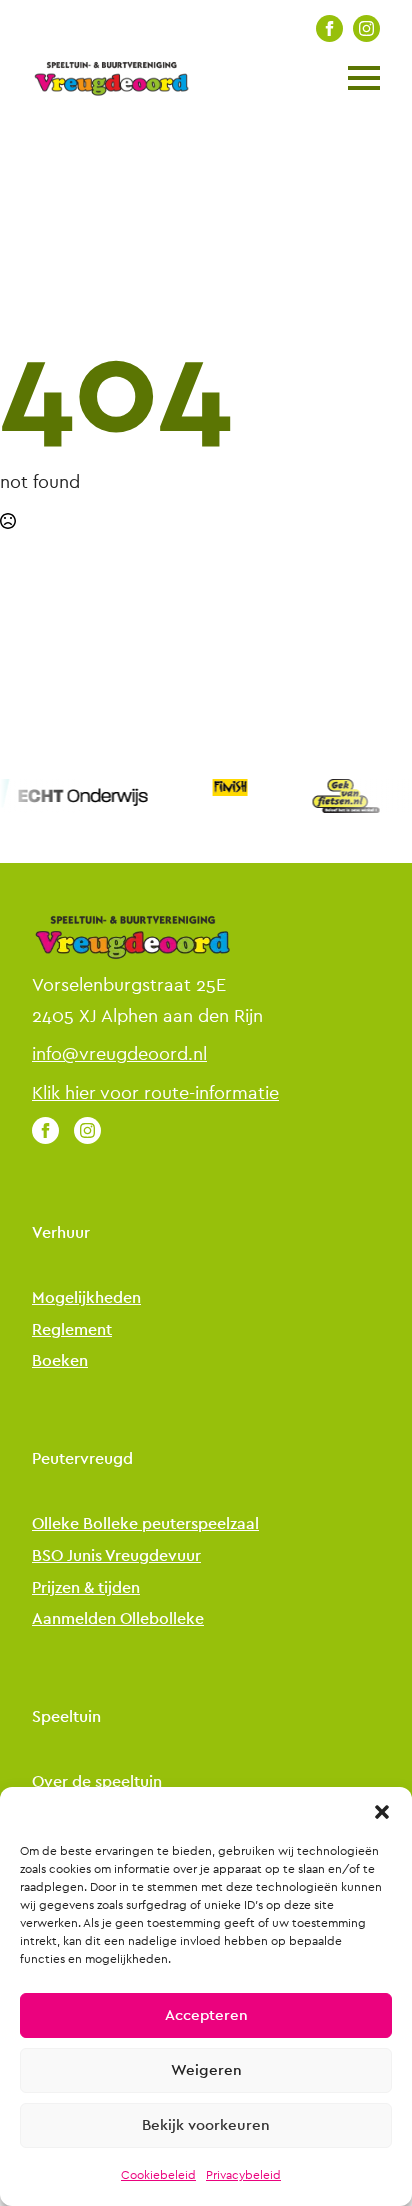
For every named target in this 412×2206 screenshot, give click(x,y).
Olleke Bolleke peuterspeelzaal (145, 1524)
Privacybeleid (243, 2175)
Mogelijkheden (86, 1298)
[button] (382, 1812)
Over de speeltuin (97, 1782)
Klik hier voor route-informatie (155, 1093)
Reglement (72, 1330)
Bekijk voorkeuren (206, 2125)
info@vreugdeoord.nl (119, 1054)
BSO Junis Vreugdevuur (116, 1556)
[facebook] (329, 28)
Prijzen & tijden (86, 1588)
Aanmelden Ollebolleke (118, 1619)
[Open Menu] (364, 78)
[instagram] (366, 28)
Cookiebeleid (158, 2175)
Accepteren (206, 2015)
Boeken (60, 1361)
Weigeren (206, 2070)
